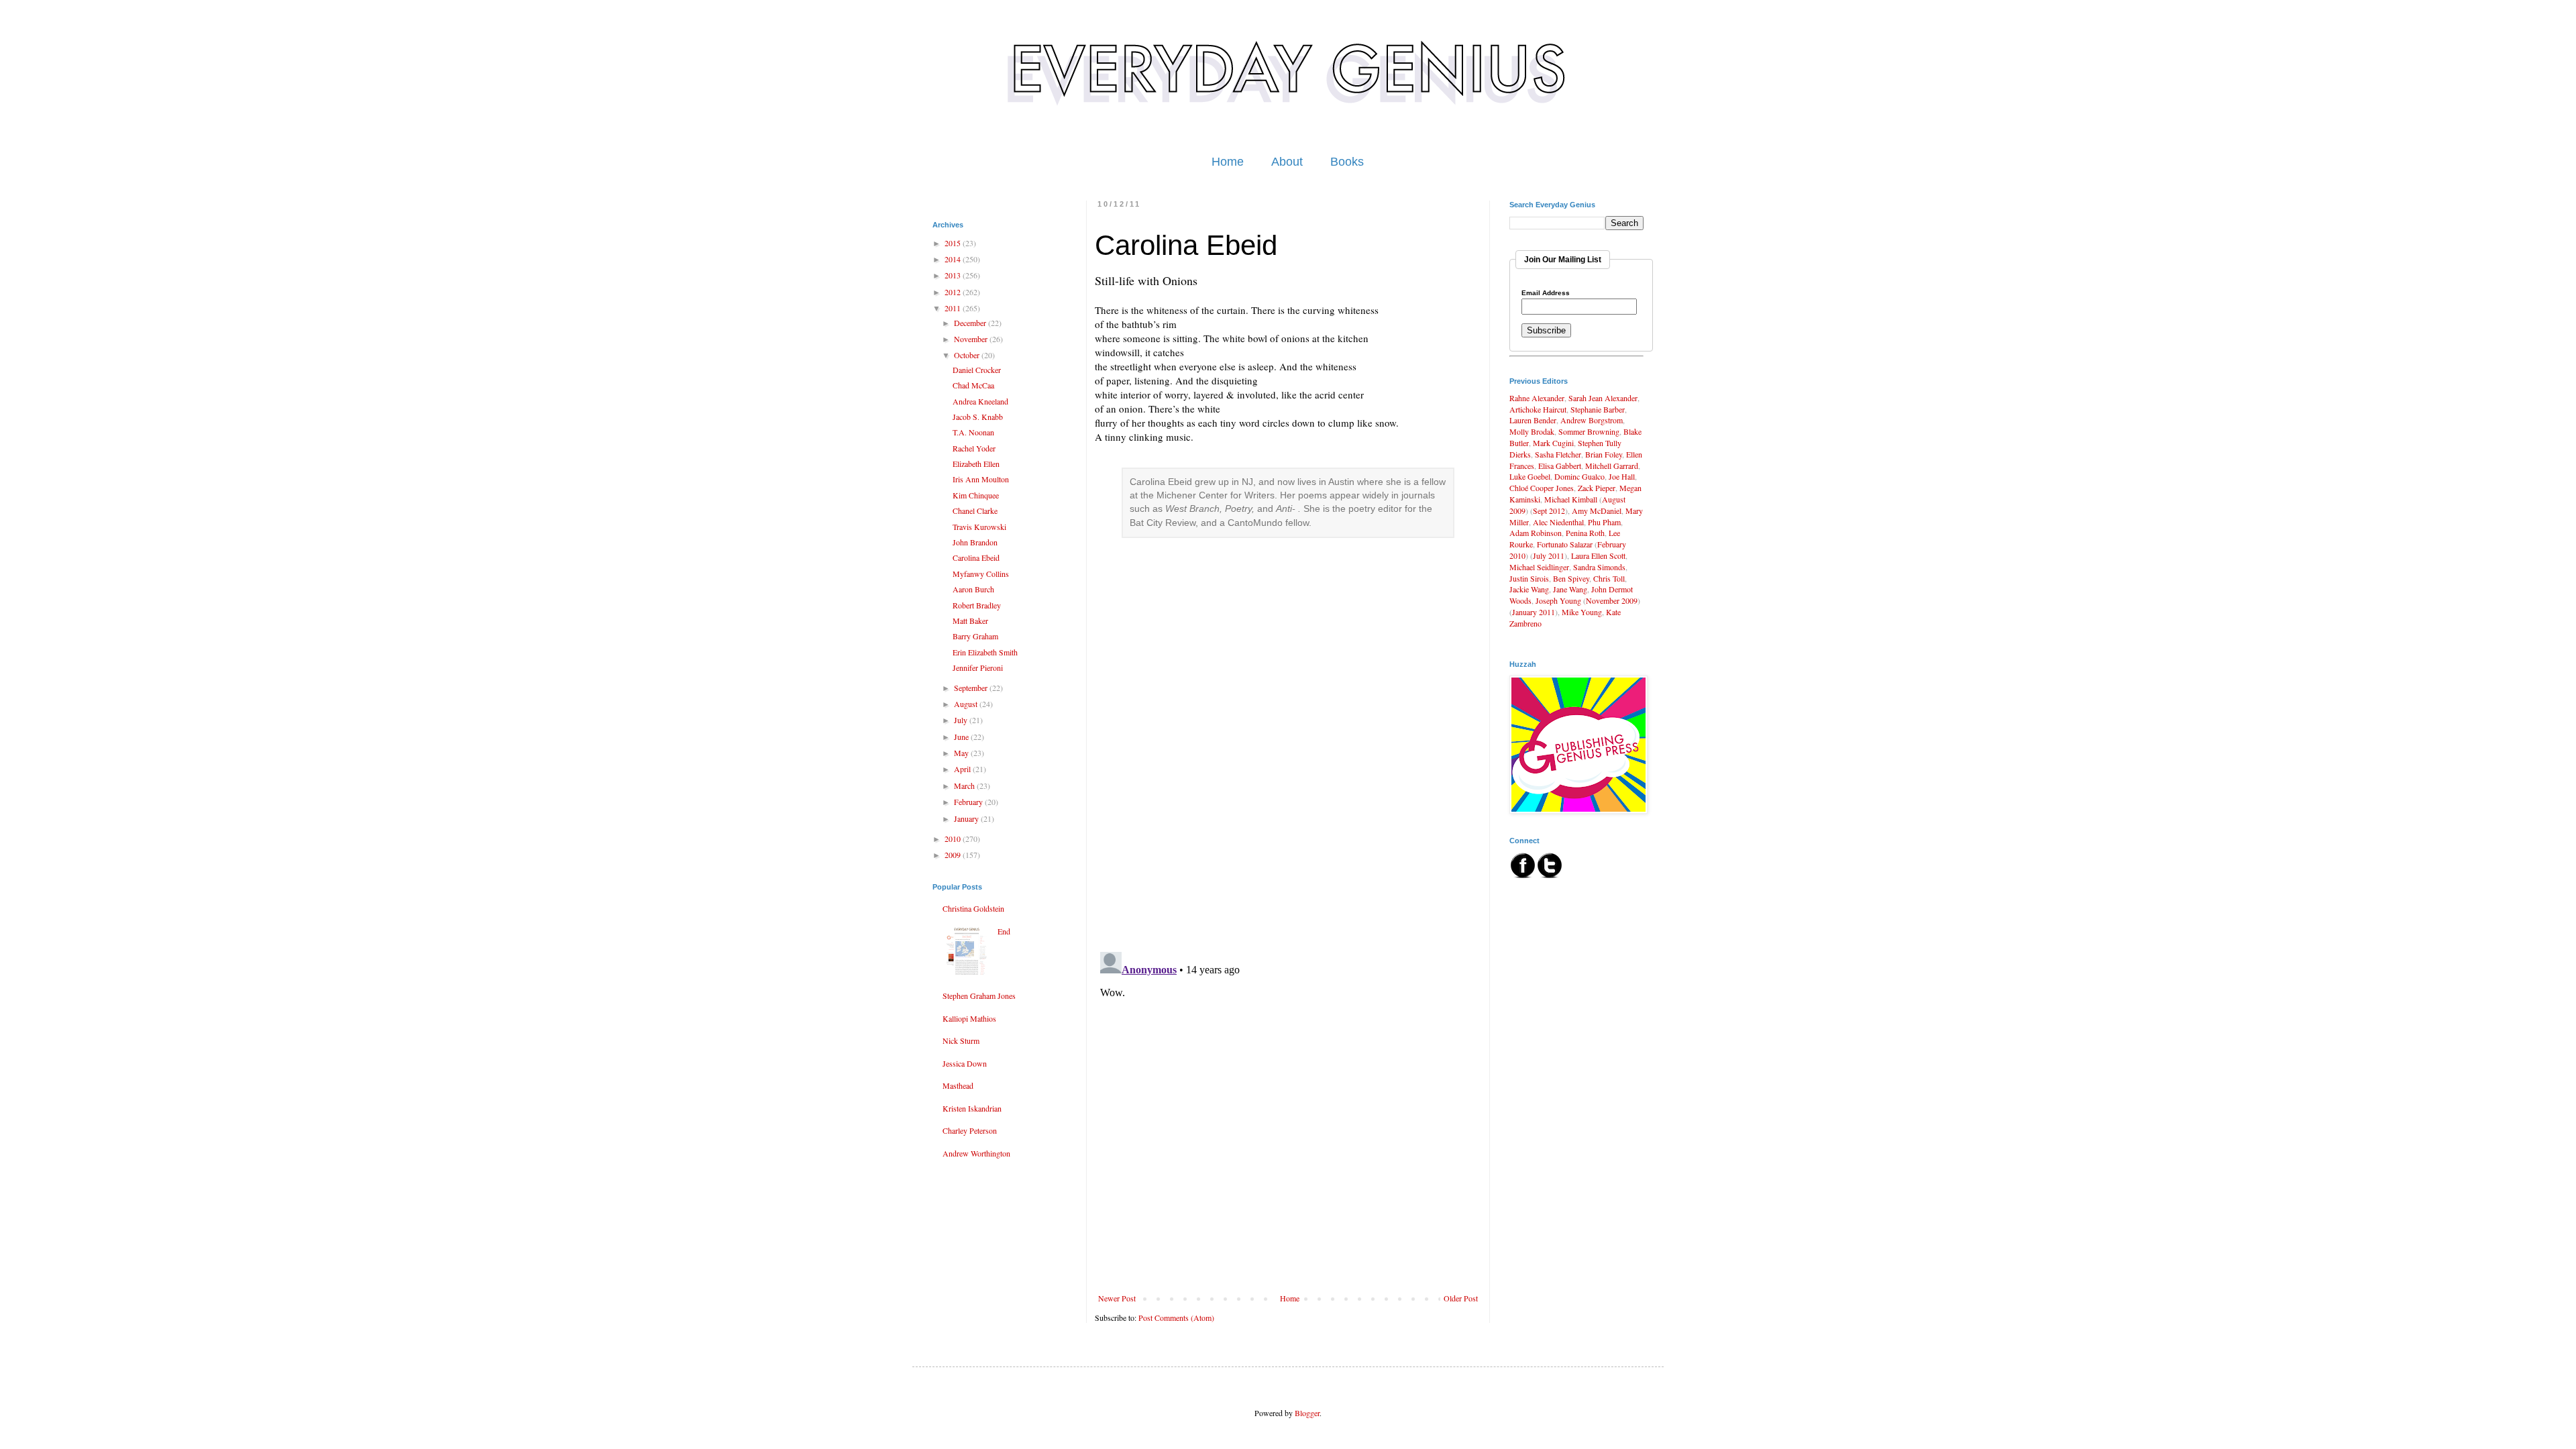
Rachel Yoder (974, 448)
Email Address (1546, 293)
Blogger (1307, 1413)
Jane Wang (1570, 589)
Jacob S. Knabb (978, 417)
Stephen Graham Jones (979, 996)
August (967, 704)
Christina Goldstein (973, 908)
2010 (954, 839)
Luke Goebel (1530, 476)
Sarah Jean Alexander (1603, 398)
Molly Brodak (1532, 431)
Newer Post (1117, 1298)
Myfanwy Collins (981, 574)
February (969, 802)
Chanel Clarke (975, 511)
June (962, 737)
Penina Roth (1585, 533)
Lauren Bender (1533, 420)
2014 (954, 259)
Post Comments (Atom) (1176, 1318)
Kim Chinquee (976, 495)
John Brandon (975, 542)
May (962, 753)
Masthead (958, 1085)
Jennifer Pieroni (978, 667)
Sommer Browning (1589, 431)
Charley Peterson (970, 1130)
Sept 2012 (1549, 511)
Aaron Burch (973, 589)
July (962, 720)
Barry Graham (975, 636)
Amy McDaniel (1597, 511)
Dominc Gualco (1579, 476)
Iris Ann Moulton (981, 479)
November (972, 339)
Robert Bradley (977, 605)
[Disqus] (1288, 768)
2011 (954, 308)
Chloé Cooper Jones (1542, 488)
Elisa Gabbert (1560, 466)
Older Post (1461, 1298)
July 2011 (1549, 555)
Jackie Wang (1529, 589)
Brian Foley (1604, 454)
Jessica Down (965, 1063)
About (1287, 162)
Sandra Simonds (1599, 567)
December (971, 323)
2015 (954, 243)
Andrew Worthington (976, 1153)
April (963, 769)
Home (1228, 162)
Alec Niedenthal (1558, 522)
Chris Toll (1609, 578)
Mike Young (1582, 612)
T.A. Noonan (973, 432)
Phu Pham (1604, 522)
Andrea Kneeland (980, 401)
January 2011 (1534, 612)
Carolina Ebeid (976, 557)
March (965, 786)
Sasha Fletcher (1558, 454)
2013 (954, 275)
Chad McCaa (973, 385)
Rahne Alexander (1537, 398)
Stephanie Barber (1598, 409)
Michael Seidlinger (1539, 567)
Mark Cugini (1553, 443)
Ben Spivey (1571, 578)
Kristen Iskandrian (972, 1108)
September (972, 688)
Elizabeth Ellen (976, 464)
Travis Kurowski (979, 527)
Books (1347, 162)
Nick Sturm (961, 1040)
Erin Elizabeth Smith (985, 652)
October (968, 355)
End (1004, 931)
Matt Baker (970, 621)
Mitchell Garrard (1612, 466)
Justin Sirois (1529, 578)
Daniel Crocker (977, 370)
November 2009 (1612, 600)
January (967, 818)
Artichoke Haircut (1538, 409)
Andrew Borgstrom (1592, 420)
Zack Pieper (1597, 488)
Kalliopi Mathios (969, 1018)
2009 (954, 855)
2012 (954, 292)
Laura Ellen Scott (1598, 555)
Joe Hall (1622, 476)
